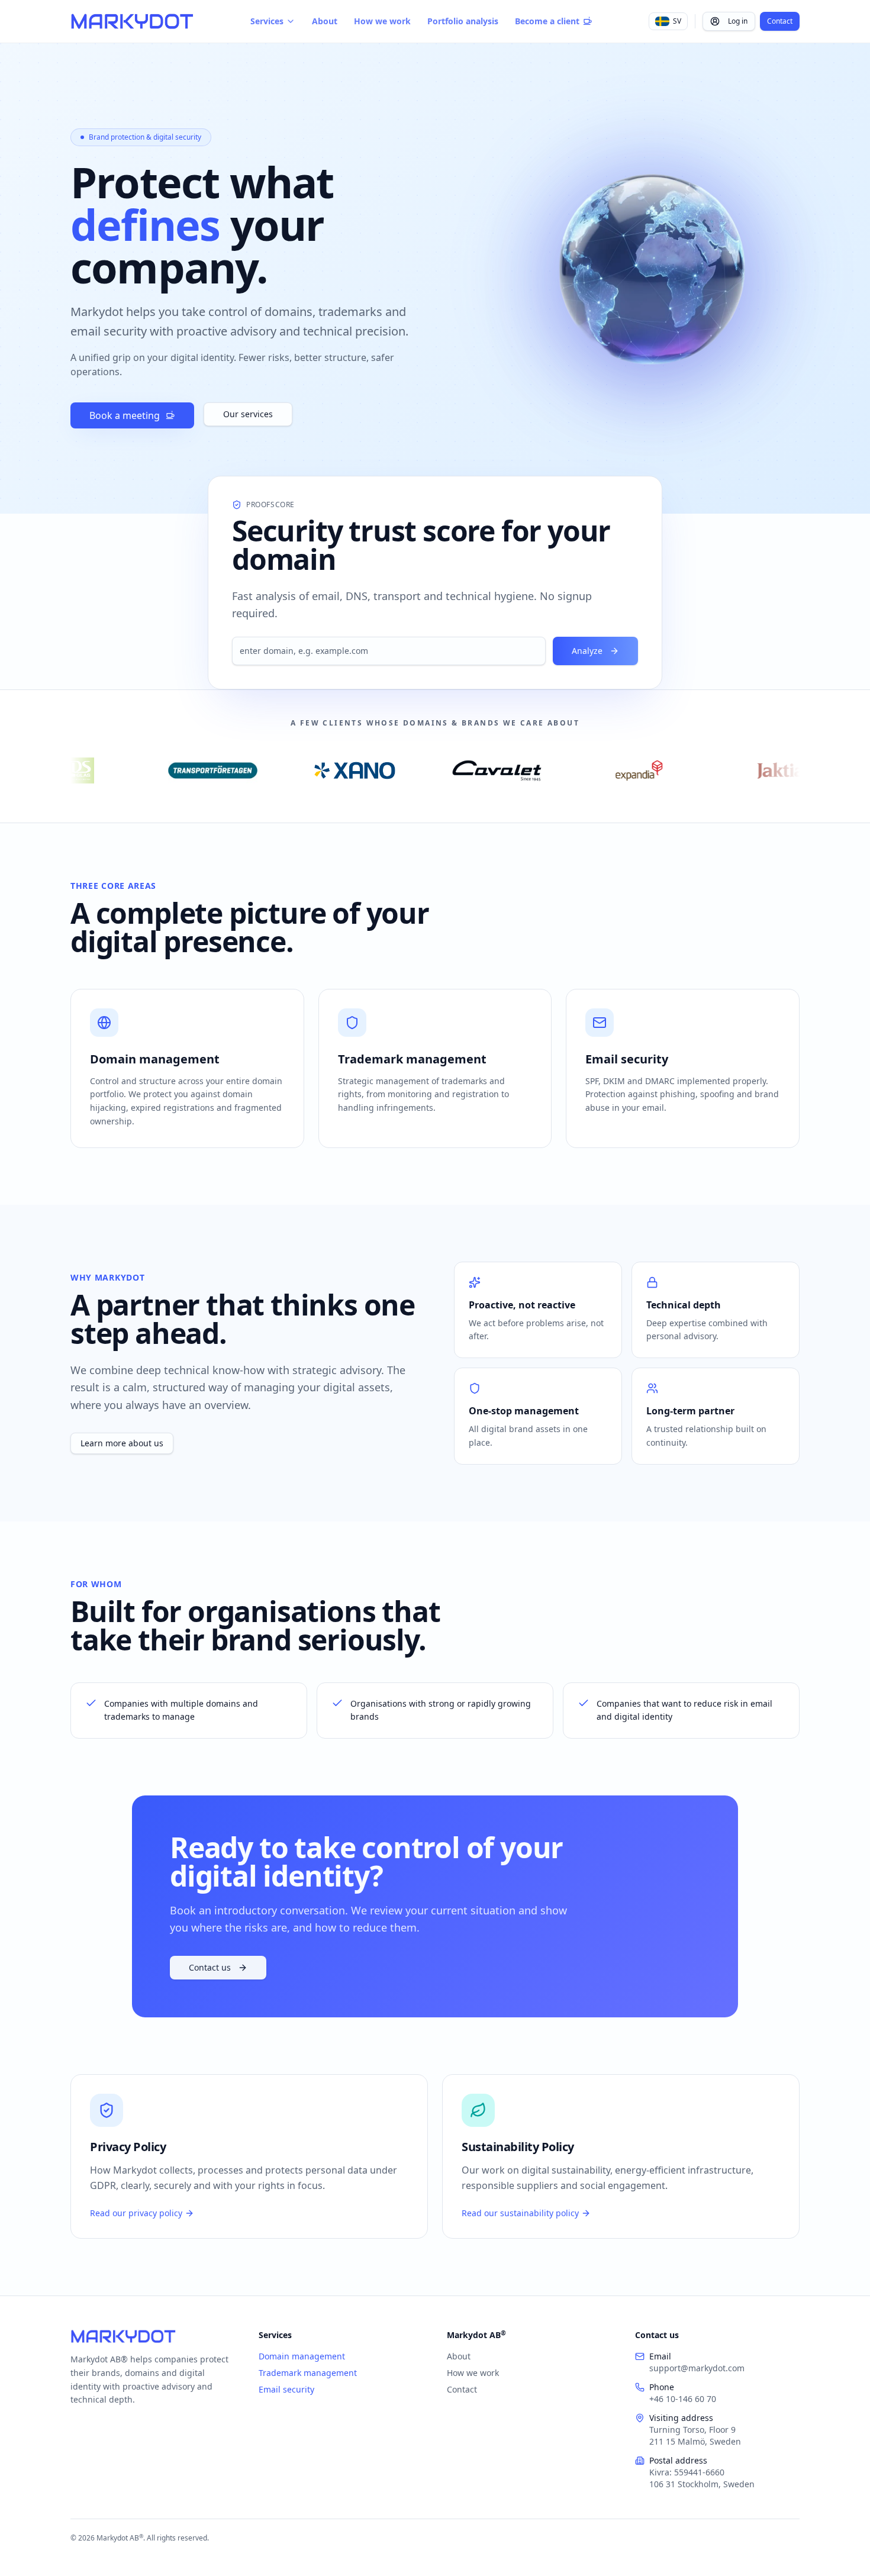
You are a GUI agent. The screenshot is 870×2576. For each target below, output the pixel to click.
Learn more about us (122, 1443)
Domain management (302, 2356)
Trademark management (308, 2373)
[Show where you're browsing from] (652, 274)
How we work (382, 21)
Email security (286, 2389)
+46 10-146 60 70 (683, 2399)
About (325, 21)
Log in (738, 21)
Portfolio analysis (463, 21)
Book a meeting (125, 415)
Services (267, 21)
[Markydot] (132, 21)
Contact (780, 21)
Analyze (587, 651)
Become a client (547, 21)
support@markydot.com (697, 2368)
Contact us (210, 1967)
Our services (248, 414)
